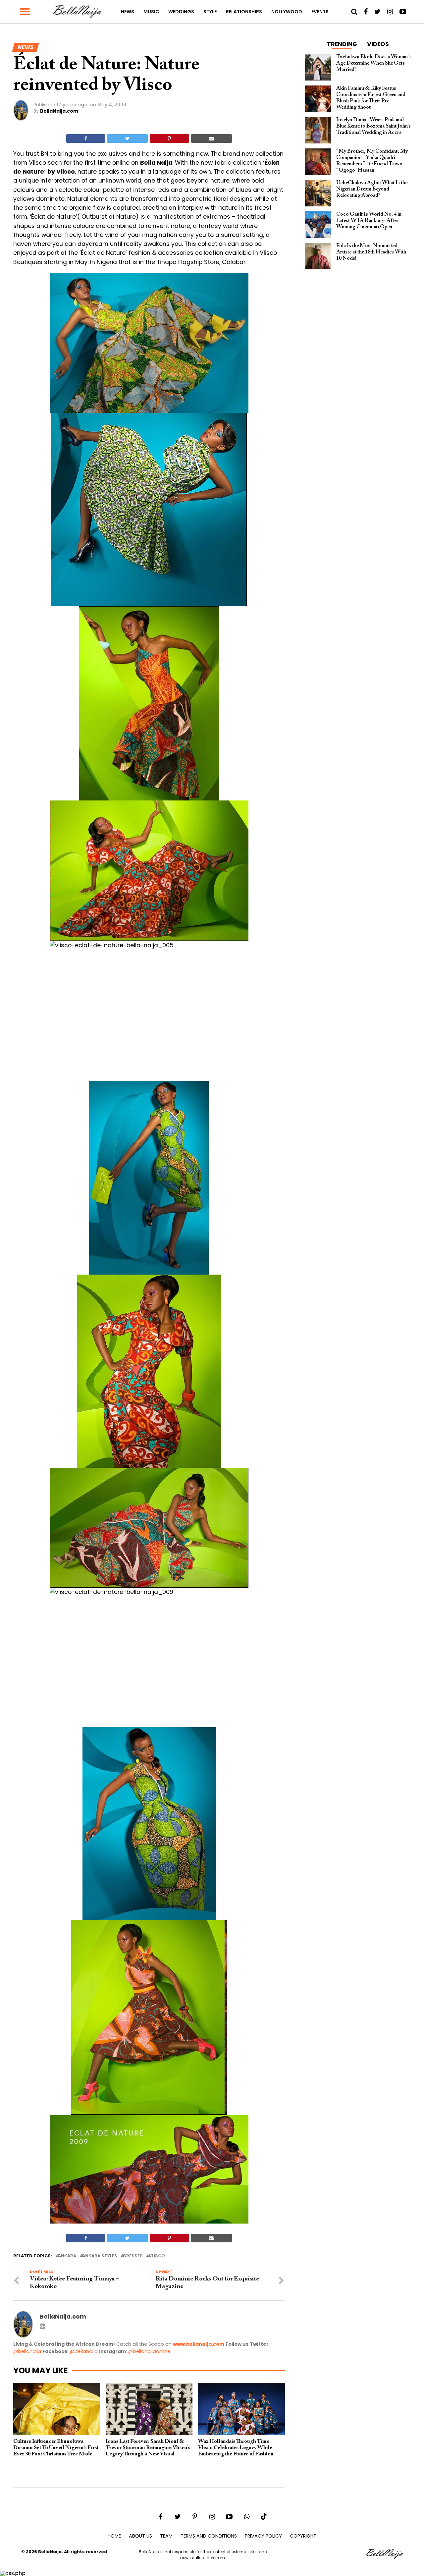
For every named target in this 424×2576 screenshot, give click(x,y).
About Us (140, 2536)
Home (114, 2536)
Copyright (303, 2536)
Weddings (181, 12)
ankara (67, 2256)
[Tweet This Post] (127, 138)
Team (166, 2536)
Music (151, 12)
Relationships (244, 12)
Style (210, 12)
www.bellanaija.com (199, 2344)
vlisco (157, 2256)
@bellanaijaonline (149, 2351)
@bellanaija (27, 2351)
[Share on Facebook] (86, 138)
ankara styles (100, 2256)
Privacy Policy (263, 2536)
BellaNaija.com (59, 111)
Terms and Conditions (209, 2536)
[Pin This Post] (169, 138)
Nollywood (287, 12)
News (128, 12)
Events (320, 12)
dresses (133, 2256)
